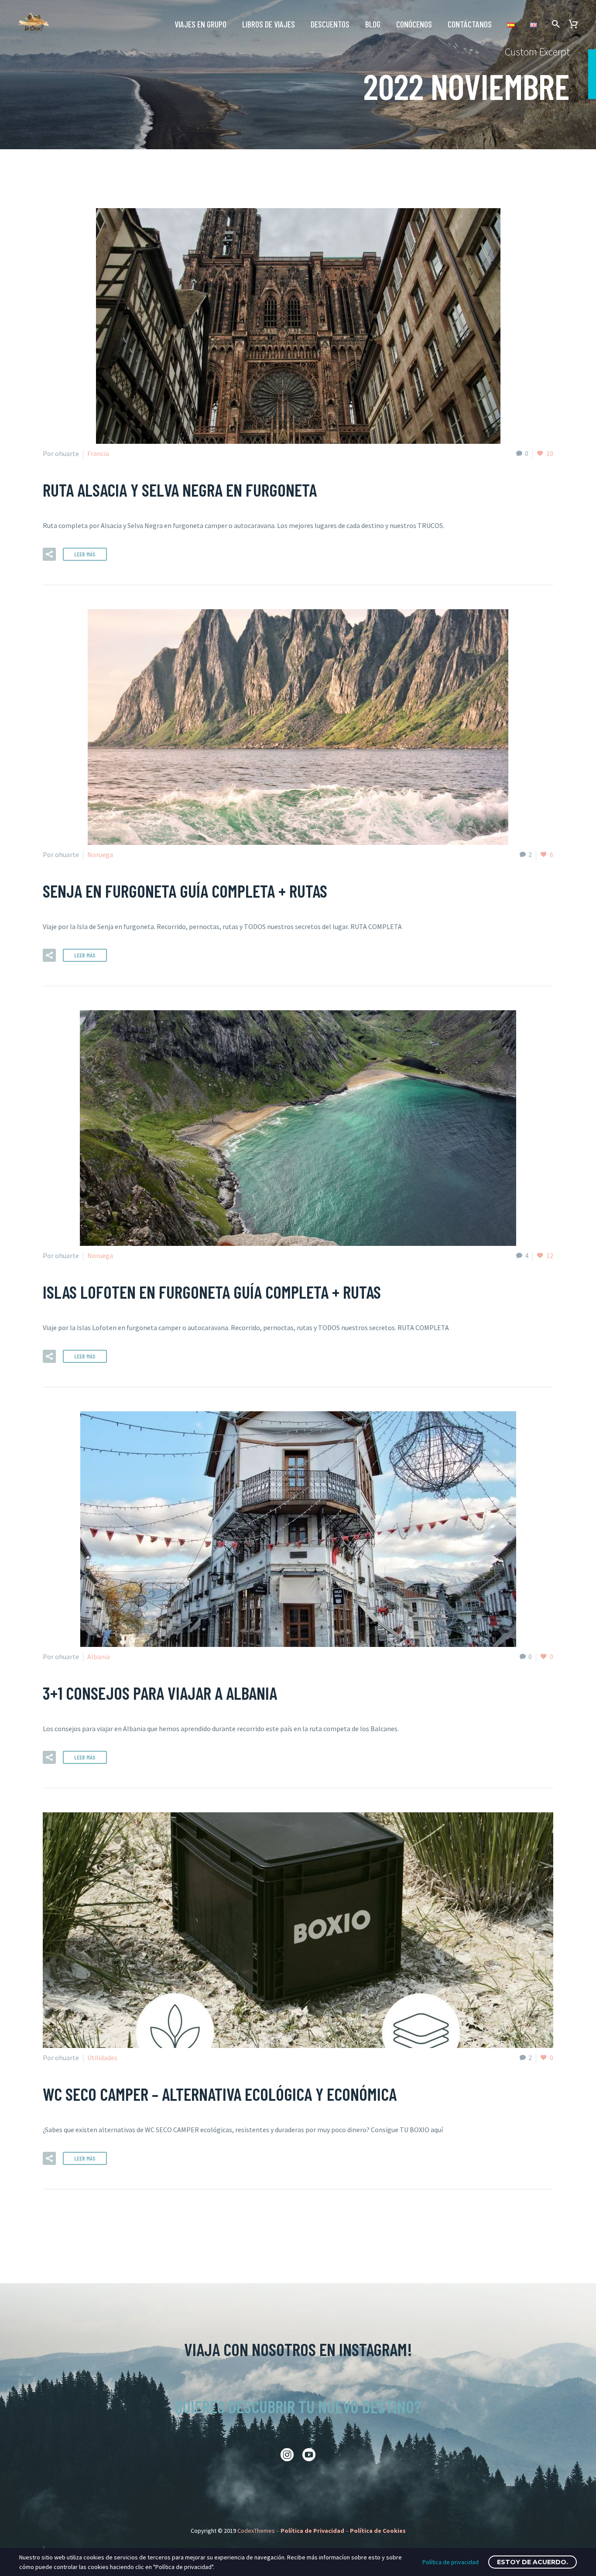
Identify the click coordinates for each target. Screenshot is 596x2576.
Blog (373, 24)
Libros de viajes (269, 24)
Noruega (100, 854)
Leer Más (85, 554)
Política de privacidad (450, 2562)
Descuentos (330, 24)
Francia (98, 453)
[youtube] (309, 2455)
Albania (99, 1657)
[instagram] (287, 2455)
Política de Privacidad (312, 2531)
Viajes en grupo (200, 24)
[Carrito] (577, 24)
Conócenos (414, 24)
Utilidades (102, 2058)
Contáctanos (470, 24)
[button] (49, 554)
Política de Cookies (378, 2531)
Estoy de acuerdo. (533, 2562)
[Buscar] (555, 24)
